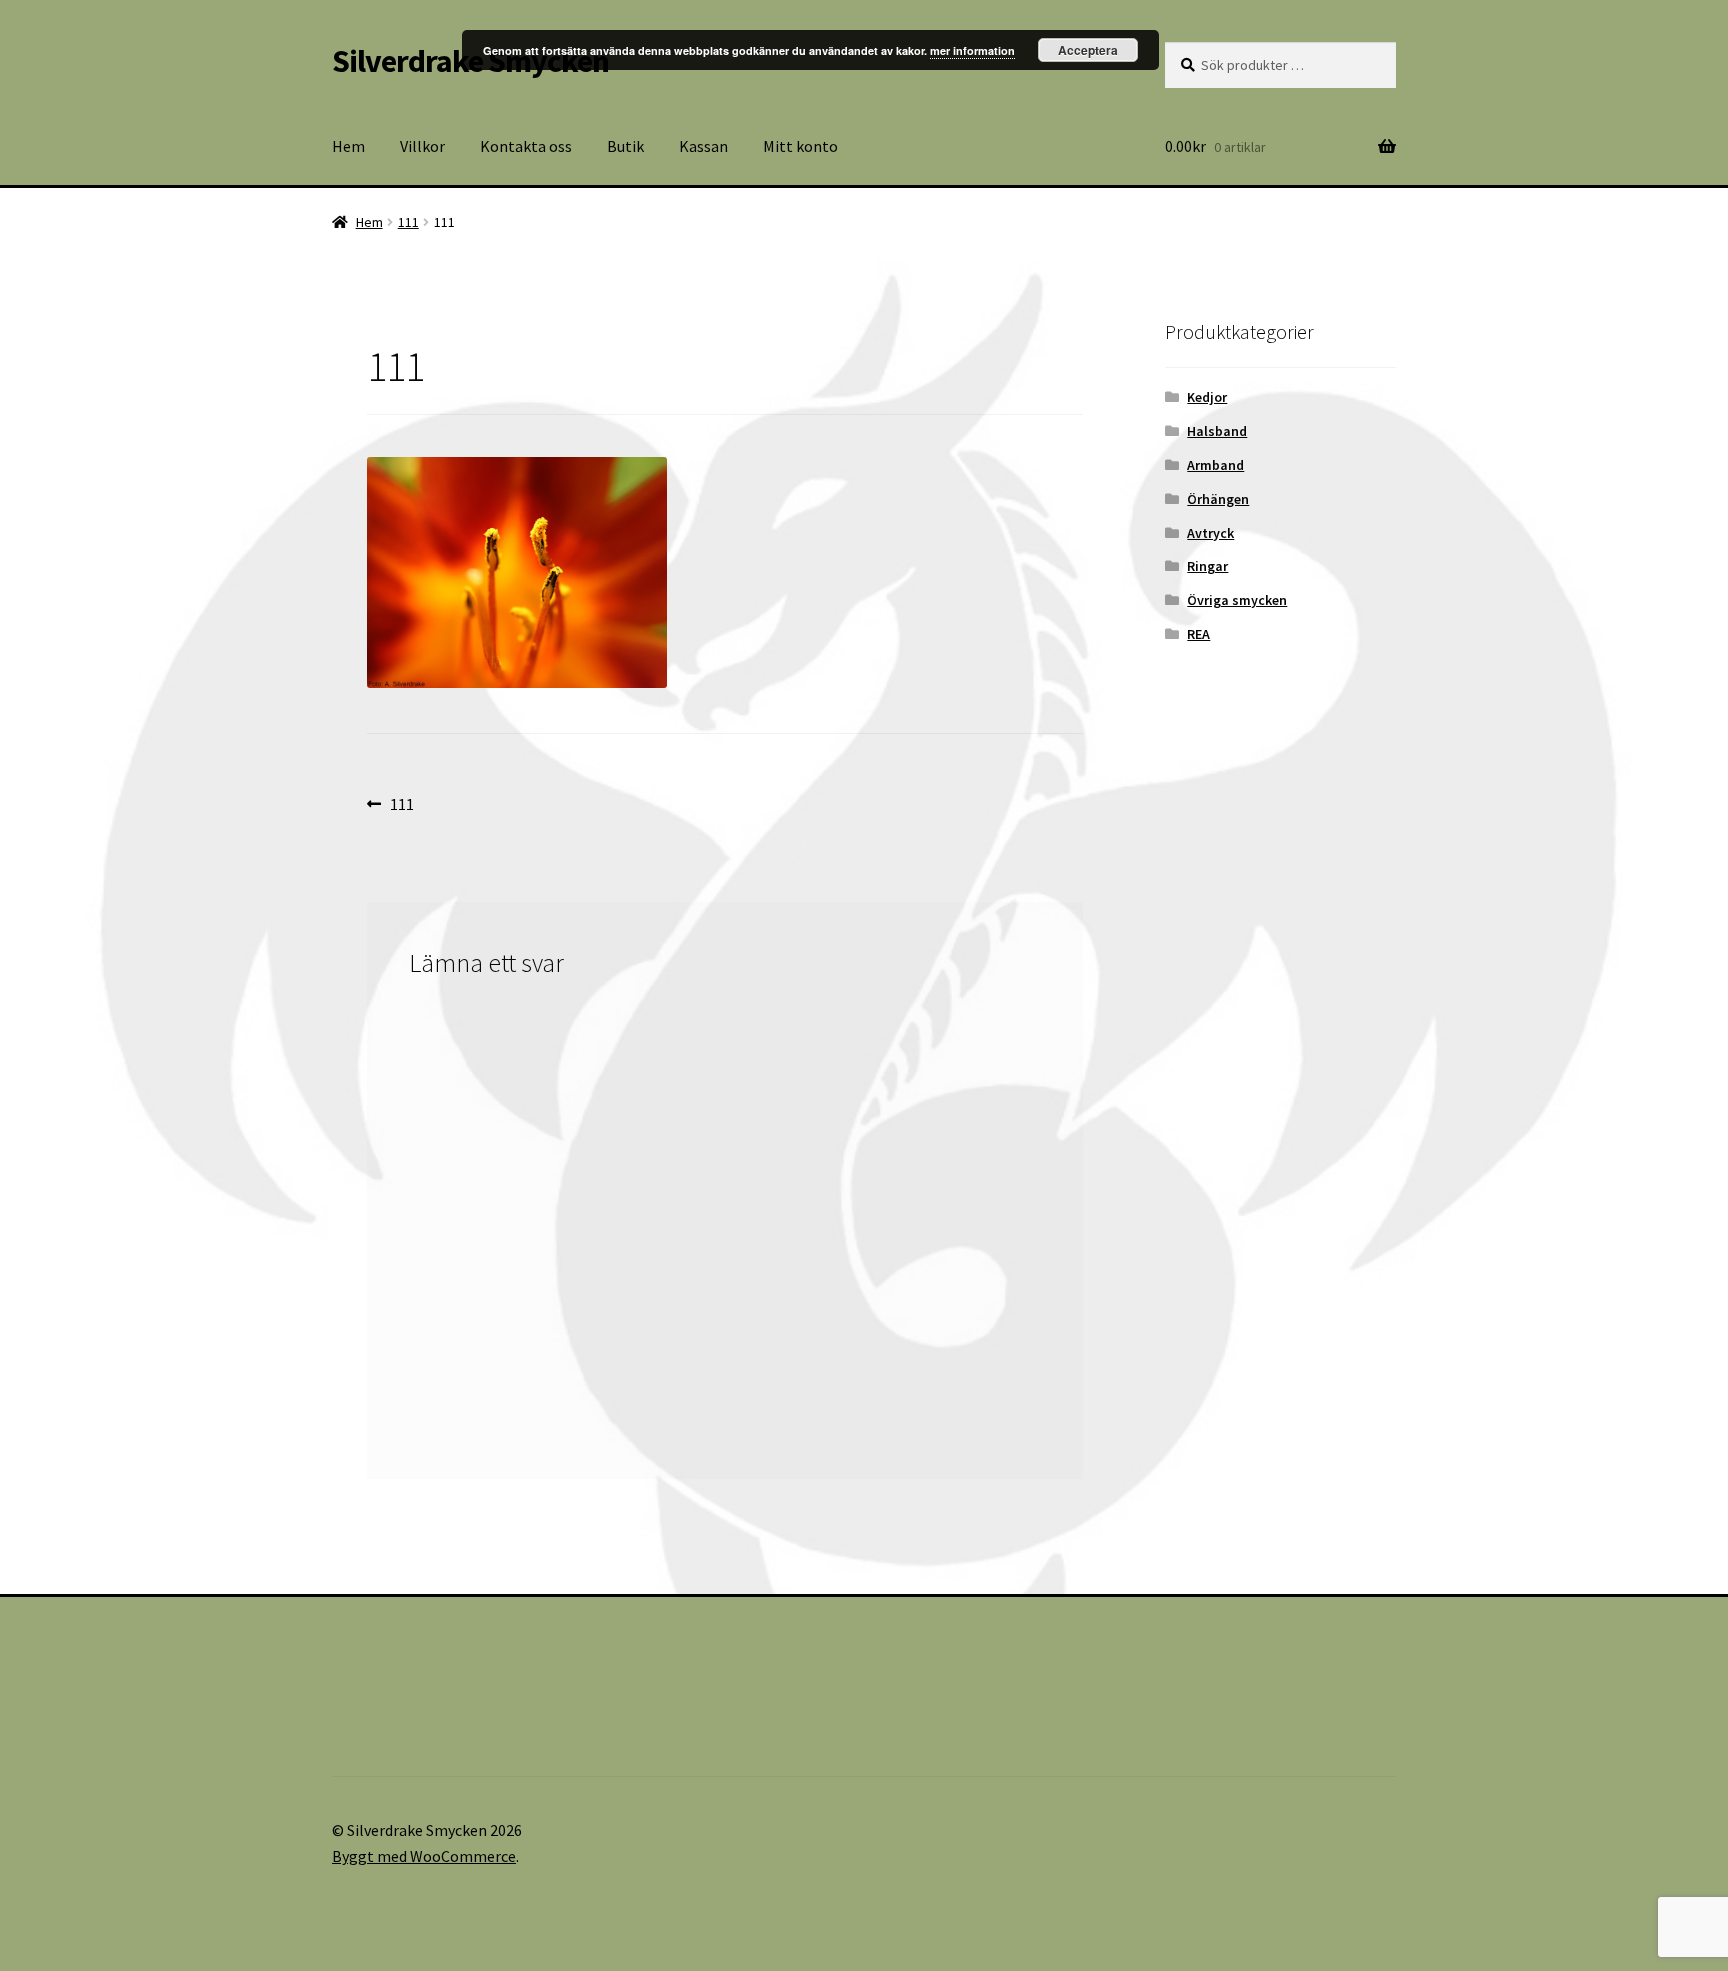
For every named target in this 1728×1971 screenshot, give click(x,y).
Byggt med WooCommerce (424, 1856)
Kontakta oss (526, 146)
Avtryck (1210, 533)
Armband (1215, 465)
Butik (625, 146)
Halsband (1217, 431)
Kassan (703, 146)
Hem (348, 146)
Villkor (422, 146)
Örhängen (1218, 499)
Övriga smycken (1237, 600)
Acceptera (1088, 50)
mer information (972, 50)
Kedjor (1207, 397)
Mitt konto (800, 146)
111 (408, 222)
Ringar (1207, 566)
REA (1198, 634)
